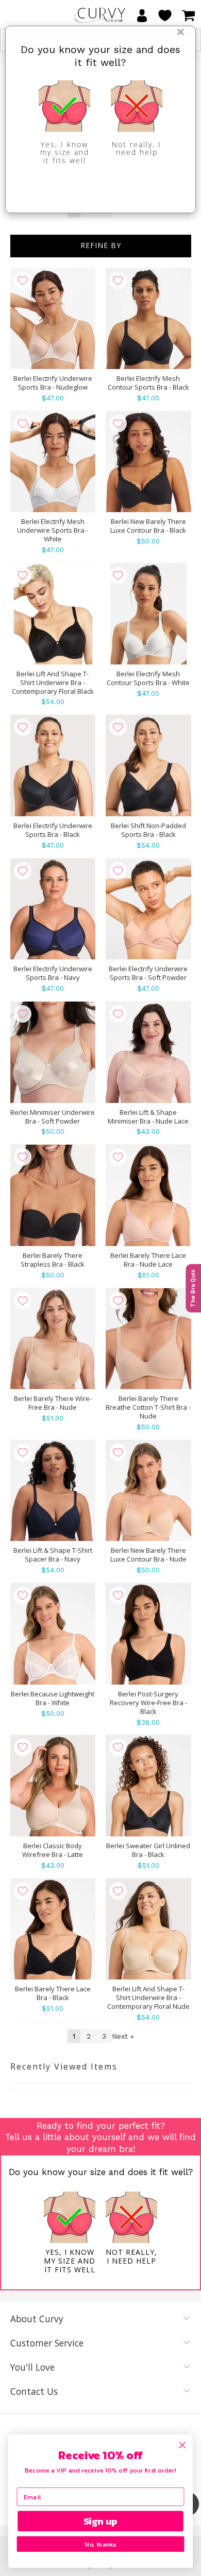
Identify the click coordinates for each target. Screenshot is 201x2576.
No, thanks (100, 2544)
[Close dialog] (182, 2445)
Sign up (101, 2521)
